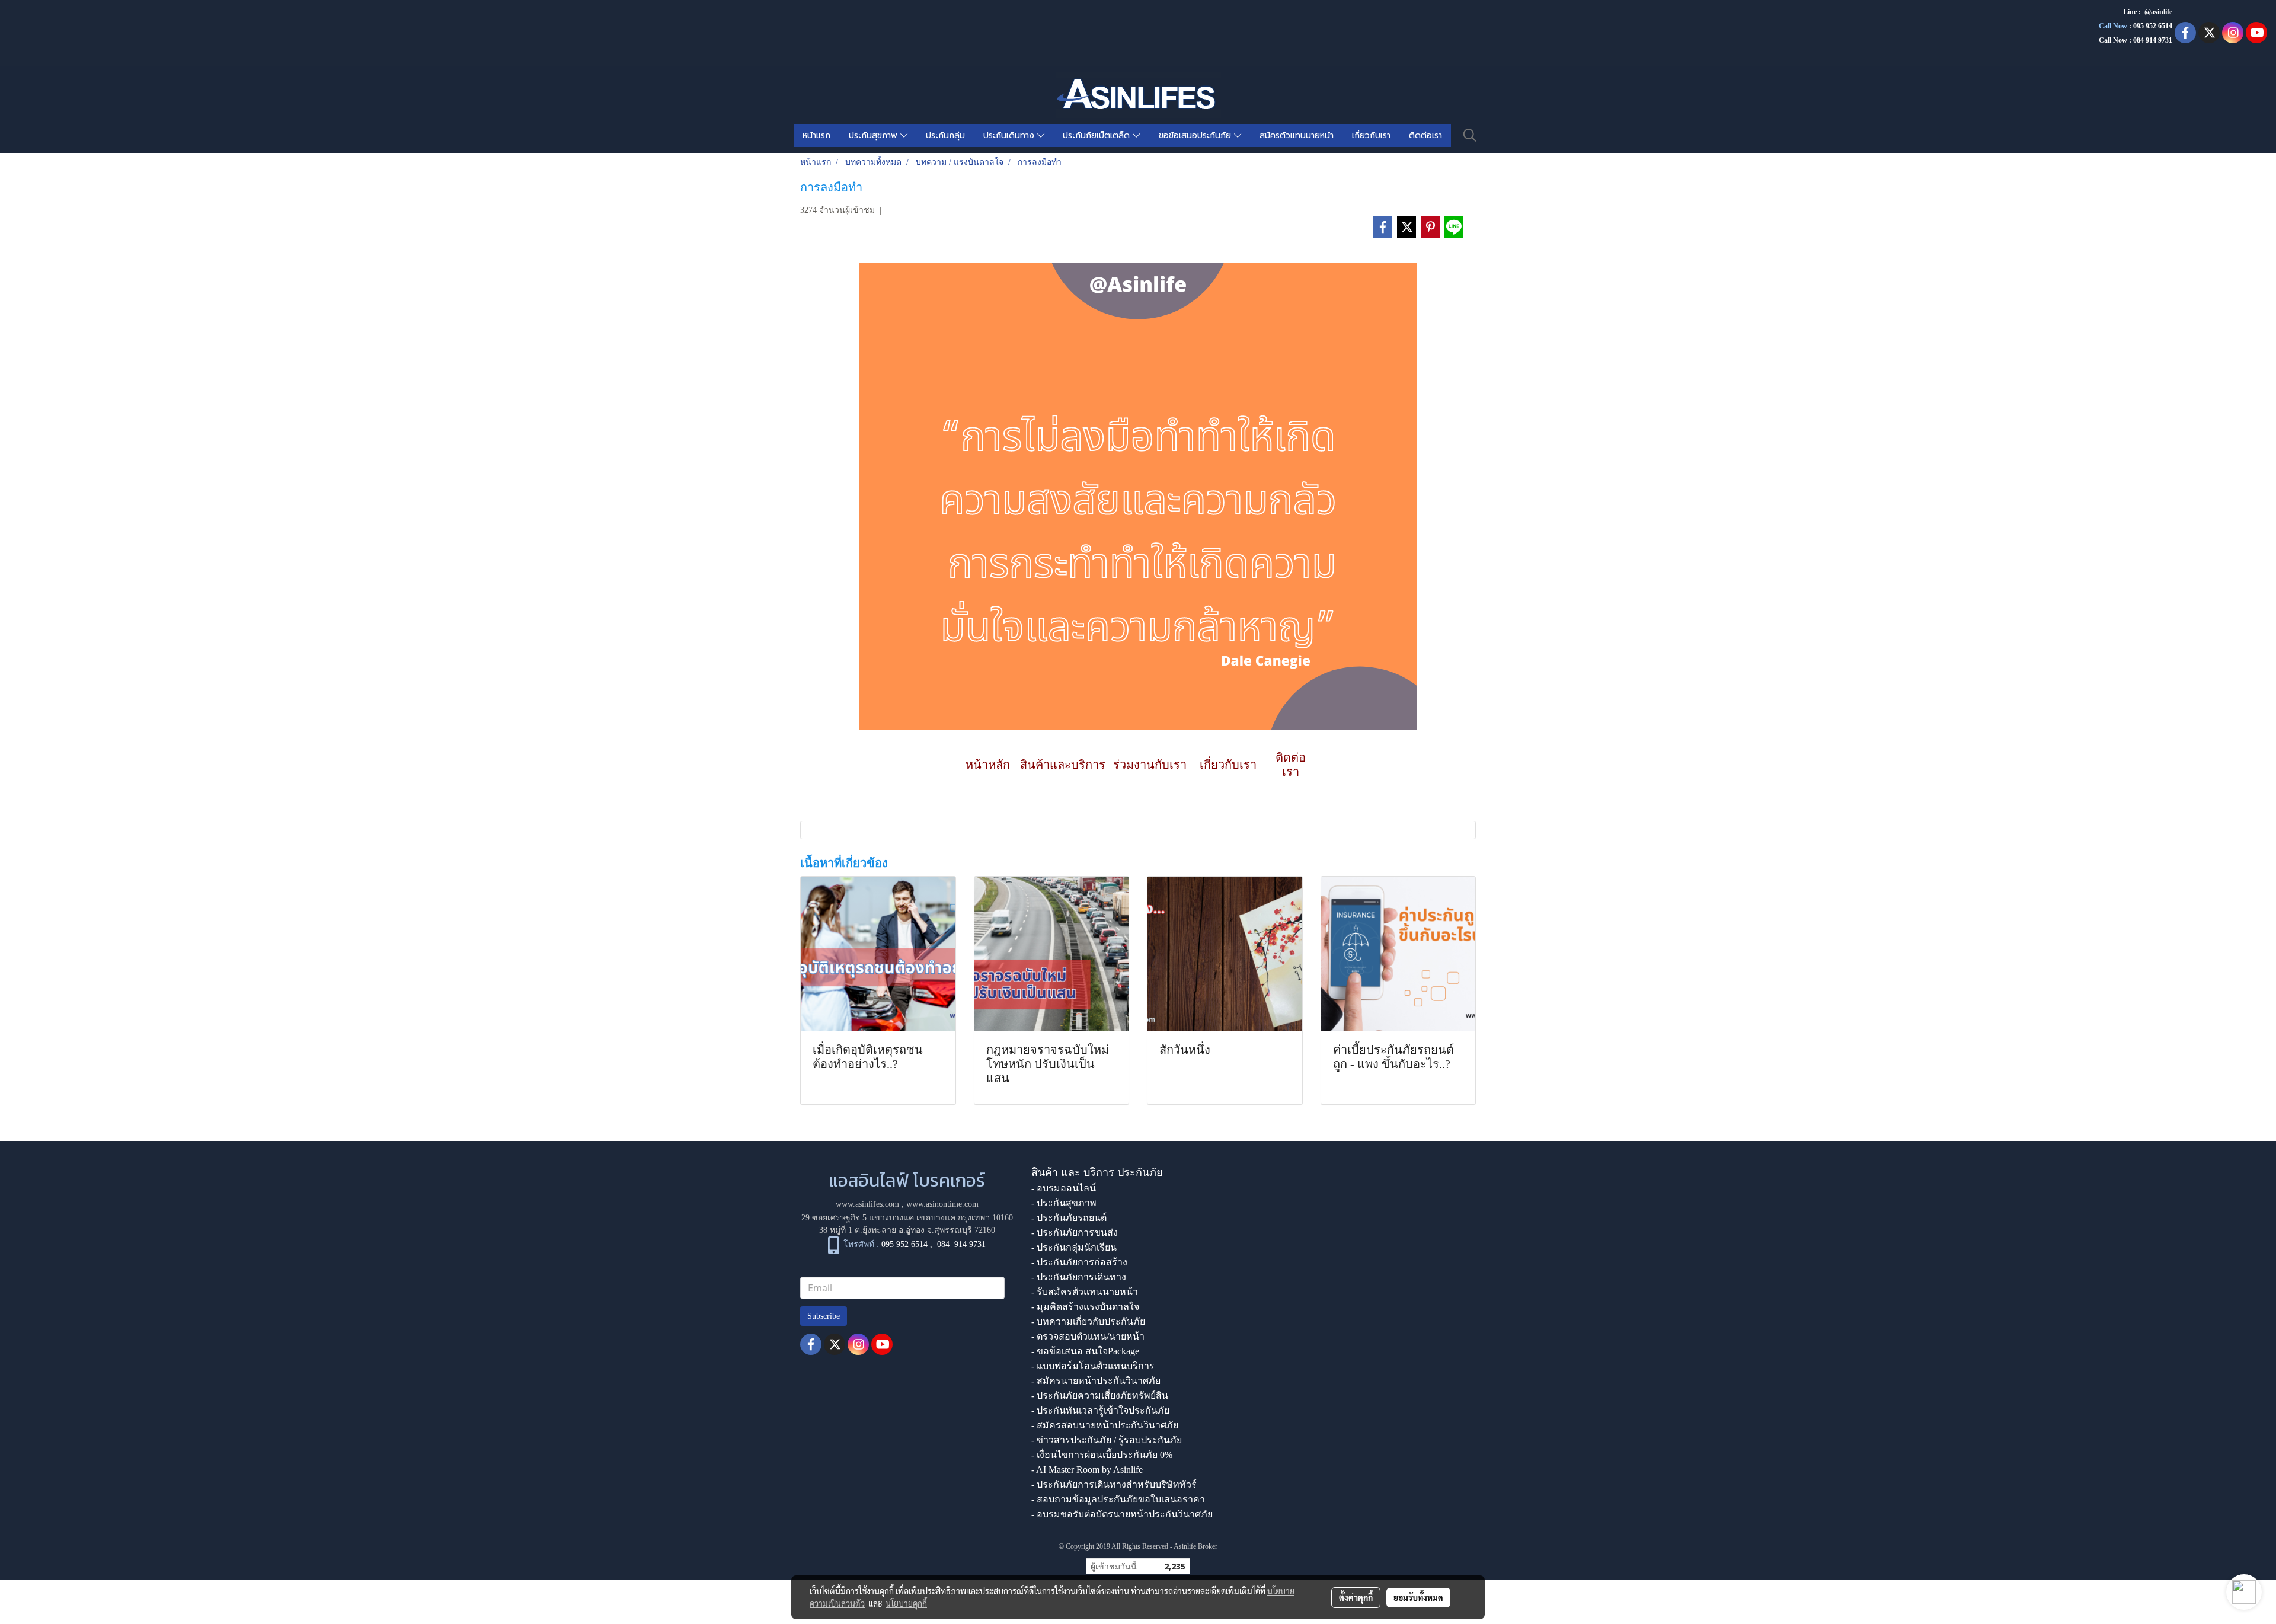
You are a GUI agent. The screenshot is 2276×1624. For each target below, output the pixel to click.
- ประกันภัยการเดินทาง (1079, 1277)
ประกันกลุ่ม (945, 135)
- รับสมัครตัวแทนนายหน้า (1085, 1292)
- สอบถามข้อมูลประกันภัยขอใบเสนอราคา (1118, 1499)
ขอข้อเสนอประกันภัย (1196, 135)
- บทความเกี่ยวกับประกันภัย (1088, 1321)
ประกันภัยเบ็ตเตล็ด (1098, 135)
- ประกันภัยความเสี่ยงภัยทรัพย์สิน (1100, 1396)
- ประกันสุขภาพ (1064, 1203)
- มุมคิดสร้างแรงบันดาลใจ (1085, 1307)
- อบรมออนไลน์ (1064, 1188)
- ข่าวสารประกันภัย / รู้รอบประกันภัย (1107, 1440)
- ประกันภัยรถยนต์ (1069, 1218)
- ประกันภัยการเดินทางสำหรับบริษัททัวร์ (1114, 1484)
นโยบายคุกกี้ (906, 1603)
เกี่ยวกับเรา (1371, 135)
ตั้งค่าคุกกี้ (1356, 1597)
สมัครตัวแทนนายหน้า (1297, 135)
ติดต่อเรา (1425, 135)
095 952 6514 (2153, 26)
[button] (1470, 135)
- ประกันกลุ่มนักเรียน (1074, 1247)
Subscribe (824, 1316)
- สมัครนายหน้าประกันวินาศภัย (1096, 1381)
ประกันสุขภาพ (875, 135)
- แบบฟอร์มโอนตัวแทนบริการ (1093, 1366)
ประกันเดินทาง (1010, 135)
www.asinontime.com (942, 1204)
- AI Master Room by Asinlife (1087, 1470)
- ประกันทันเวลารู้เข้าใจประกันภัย (1100, 1410)
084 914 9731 (961, 1244)
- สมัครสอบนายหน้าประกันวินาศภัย (1105, 1425)
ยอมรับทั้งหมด (1418, 1597)
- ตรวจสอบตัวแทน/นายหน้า (1088, 1336)
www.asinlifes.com (867, 1204)
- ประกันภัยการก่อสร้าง (1079, 1262)
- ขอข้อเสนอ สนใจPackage (1085, 1351)
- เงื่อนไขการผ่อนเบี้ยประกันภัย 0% (1102, 1455)
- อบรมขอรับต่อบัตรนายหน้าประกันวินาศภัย (1122, 1514)
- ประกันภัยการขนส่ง (1075, 1233)
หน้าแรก (816, 135)
